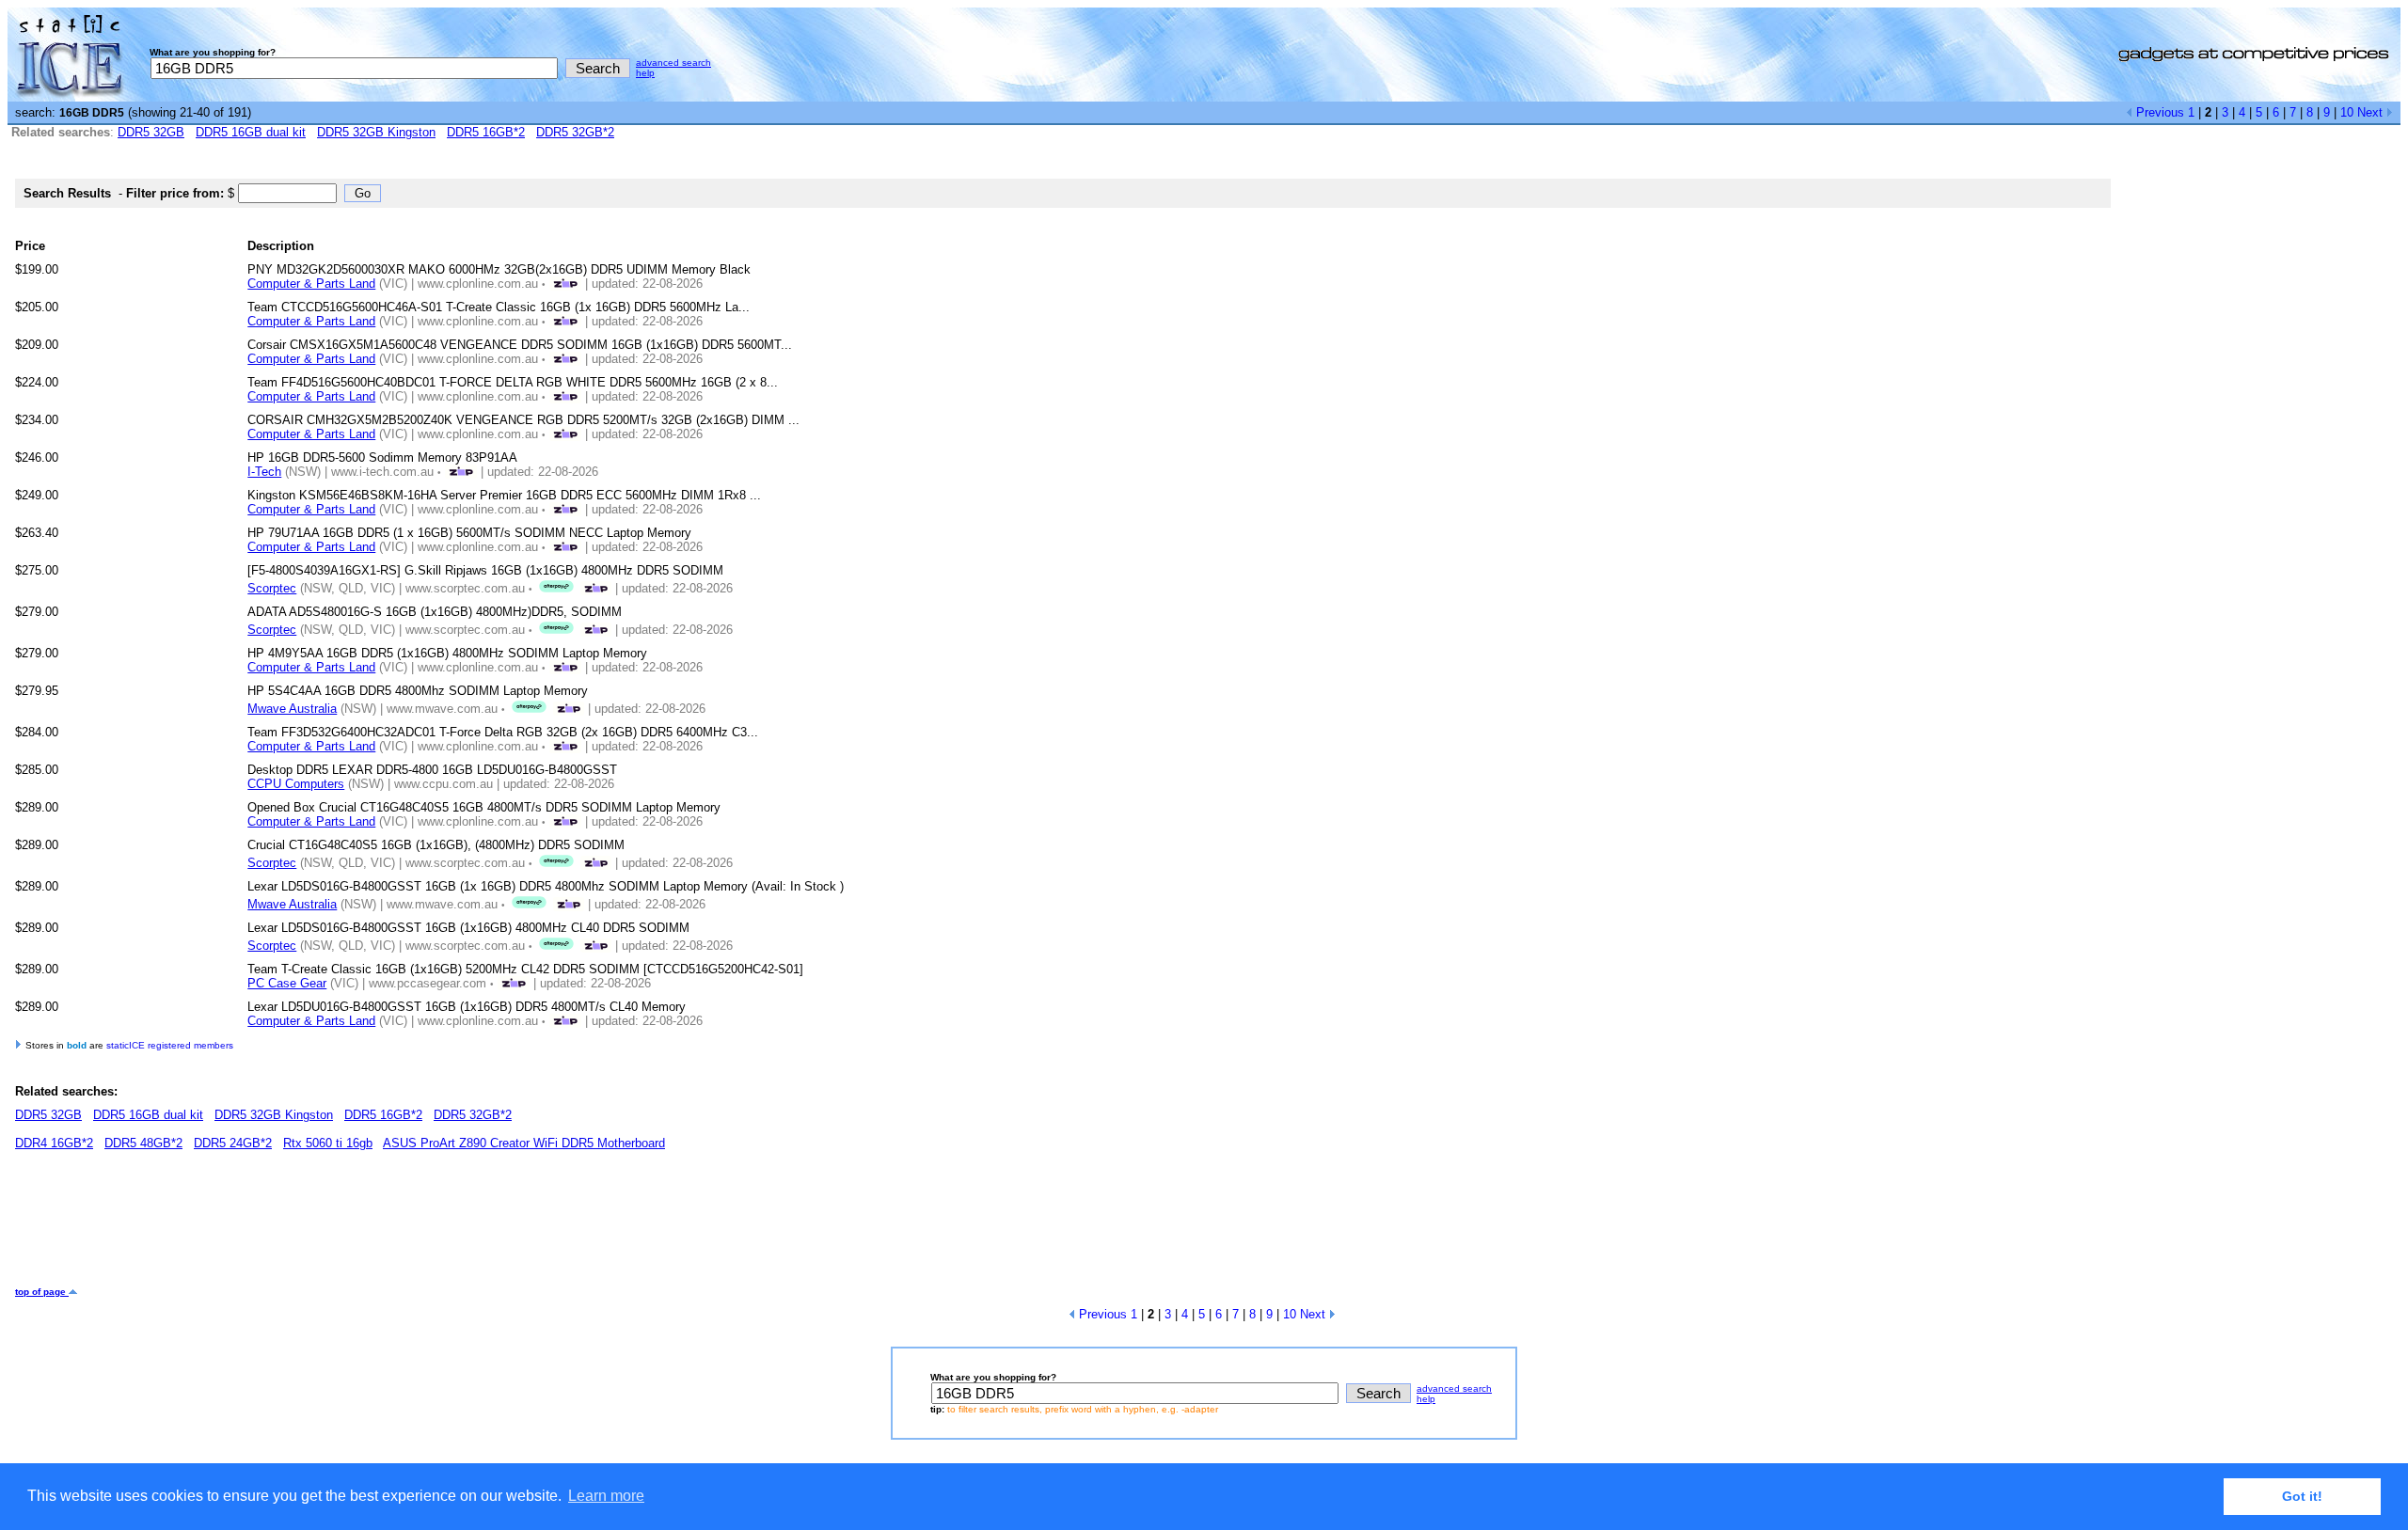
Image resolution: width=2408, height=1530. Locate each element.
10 (2347, 112)
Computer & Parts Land (311, 284)
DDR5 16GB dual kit (251, 132)
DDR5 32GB (151, 132)
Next (2372, 112)
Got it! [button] (2302, 1496)
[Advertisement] (357, 1225)
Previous (2158, 112)
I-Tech (264, 472)
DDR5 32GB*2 (575, 132)
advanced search (673, 63)
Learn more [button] (606, 1496)
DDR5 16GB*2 (486, 132)
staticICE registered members (170, 1045)
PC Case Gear (287, 983)
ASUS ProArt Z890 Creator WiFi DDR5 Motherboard (524, 1143)
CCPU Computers (296, 784)
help (645, 73)
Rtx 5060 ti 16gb (328, 1143)
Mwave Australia (292, 709)
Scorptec (272, 588)
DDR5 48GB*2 (143, 1143)
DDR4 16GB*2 (54, 1143)
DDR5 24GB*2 (233, 1143)
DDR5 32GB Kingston (376, 132)
